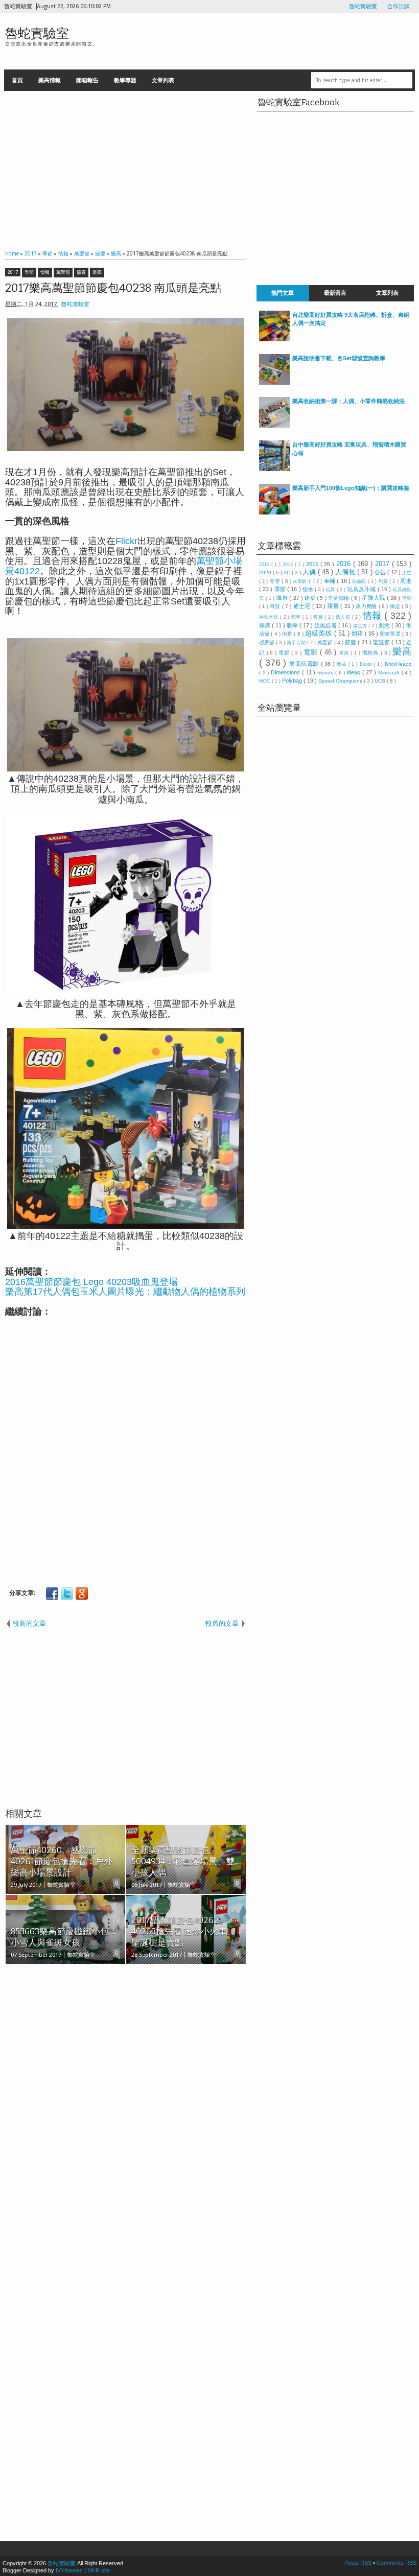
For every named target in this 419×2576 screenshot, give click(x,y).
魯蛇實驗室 (363, 6)
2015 (313, 564)
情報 (45, 272)
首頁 (17, 80)
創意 (385, 625)
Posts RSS (359, 2563)
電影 (312, 652)
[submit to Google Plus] (82, 1594)
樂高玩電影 (305, 664)
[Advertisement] (126, 168)
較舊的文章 (222, 1623)
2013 (289, 565)
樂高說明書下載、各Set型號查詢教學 (339, 358)
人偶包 (346, 572)
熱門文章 (283, 293)
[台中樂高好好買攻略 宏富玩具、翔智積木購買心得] (274, 469)
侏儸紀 (360, 581)
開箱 (358, 634)
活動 (407, 598)
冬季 (276, 581)
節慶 (81, 272)
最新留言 (335, 293)
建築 (311, 598)
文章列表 (163, 80)
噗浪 (345, 653)
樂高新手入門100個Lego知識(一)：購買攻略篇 (351, 488)
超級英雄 (320, 633)
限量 (334, 606)
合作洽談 (399, 6)
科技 (276, 606)
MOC (265, 681)
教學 (293, 625)
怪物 (309, 589)
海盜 (396, 606)
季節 (29, 272)
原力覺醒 (367, 606)
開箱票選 (391, 634)
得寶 (319, 617)
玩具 (331, 590)
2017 (13, 272)
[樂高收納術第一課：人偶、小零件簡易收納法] (274, 426)
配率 (297, 617)
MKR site (99, 2570)
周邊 (406, 581)
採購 (265, 625)
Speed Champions (341, 681)
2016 (345, 564)
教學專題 (125, 80)
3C (288, 572)
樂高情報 (50, 80)
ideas (355, 672)
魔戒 (343, 664)
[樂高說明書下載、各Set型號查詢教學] (274, 383)
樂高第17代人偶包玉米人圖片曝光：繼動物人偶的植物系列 (125, 1292)
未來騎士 (303, 581)
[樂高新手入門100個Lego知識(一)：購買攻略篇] (274, 512)
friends (326, 673)
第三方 (361, 626)
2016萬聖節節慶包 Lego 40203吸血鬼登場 (91, 1282)
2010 (265, 565)
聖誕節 (382, 642)
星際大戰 (374, 598)
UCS (381, 681)
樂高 (97, 272)
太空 (407, 573)
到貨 (384, 581)
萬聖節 (63, 272)
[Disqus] (126, 2104)
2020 (266, 572)
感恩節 (267, 642)
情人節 (344, 617)
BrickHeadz (398, 664)
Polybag (293, 681)
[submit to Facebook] (52, 1594)
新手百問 (297, 643)
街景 (288, 634)
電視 (285, 653)
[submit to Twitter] (67, 1594)
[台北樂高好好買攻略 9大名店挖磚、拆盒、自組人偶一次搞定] (274, 339)
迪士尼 (303, 606)
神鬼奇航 (270, 617)
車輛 (331, 581)
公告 (381, 572)
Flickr (126, 541)
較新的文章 (29, 1623)
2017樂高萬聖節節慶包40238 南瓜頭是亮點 (113, 288)
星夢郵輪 (339, 598)
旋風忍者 (326, 625)
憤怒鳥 (371, 653)
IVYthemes (69, 2570)
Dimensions (286, 672)
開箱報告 (87, 80)
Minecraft (390, 673)
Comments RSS (397, 2563)
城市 (283, 598)
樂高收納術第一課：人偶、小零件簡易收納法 (348, 401)
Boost (367, 664)
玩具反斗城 (362, 589)
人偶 (310, 572)
